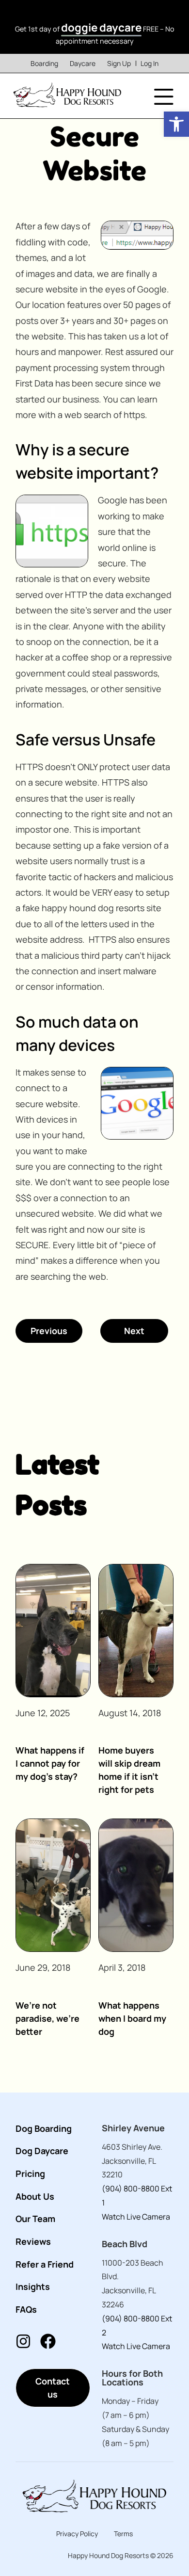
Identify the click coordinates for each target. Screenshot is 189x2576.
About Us (35, 2196)
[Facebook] (48, 2341)
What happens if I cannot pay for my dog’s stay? (50, 1763)
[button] (176, 124)
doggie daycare (101, 27)
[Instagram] (23, 2341)
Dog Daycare (42, 2151)
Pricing (30, 2173)
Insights (33, 2286)
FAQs (26, 2309)
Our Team (35, 2219)
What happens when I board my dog (132, 2018)
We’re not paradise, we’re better (47, 2018)
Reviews (33, 2241)
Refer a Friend (45, 2264)
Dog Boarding (44, 2128)
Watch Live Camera (136, 2217)
